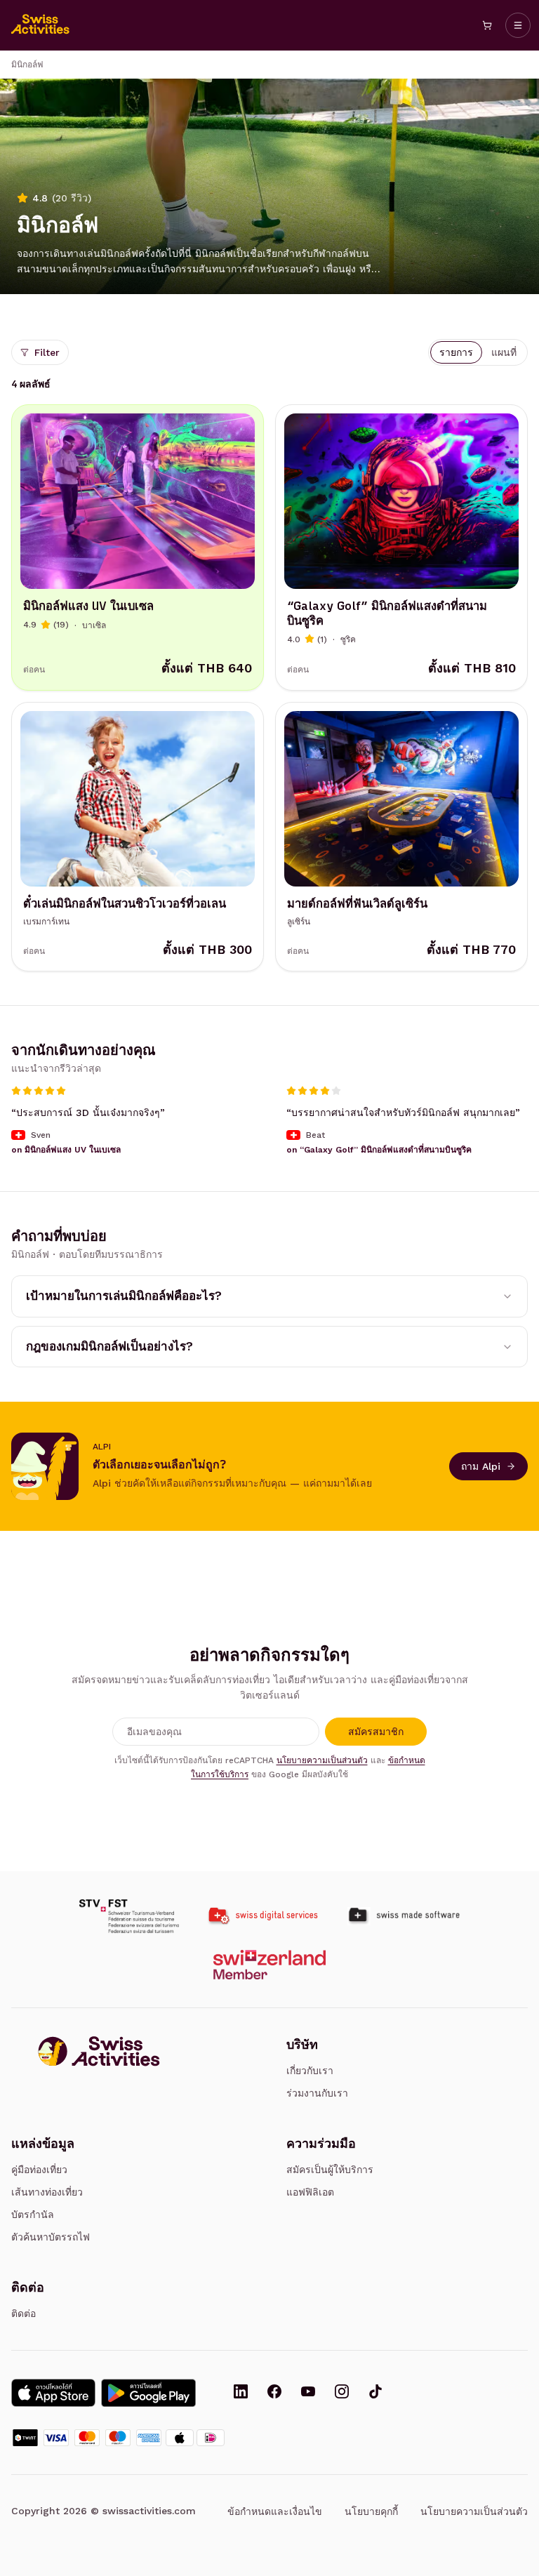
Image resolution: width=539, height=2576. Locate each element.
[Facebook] (274, 2393)
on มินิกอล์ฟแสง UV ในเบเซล (66, 1150)
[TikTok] (375, 2393)
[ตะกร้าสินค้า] (487, 25)
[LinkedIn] (241, 2393)
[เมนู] (518, 25)
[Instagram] (342, 2393)
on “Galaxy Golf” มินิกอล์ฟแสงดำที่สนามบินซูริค (379, 1150)
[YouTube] (308, 2393)
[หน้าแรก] (41, 25)
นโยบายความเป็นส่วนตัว (322, 1760)
